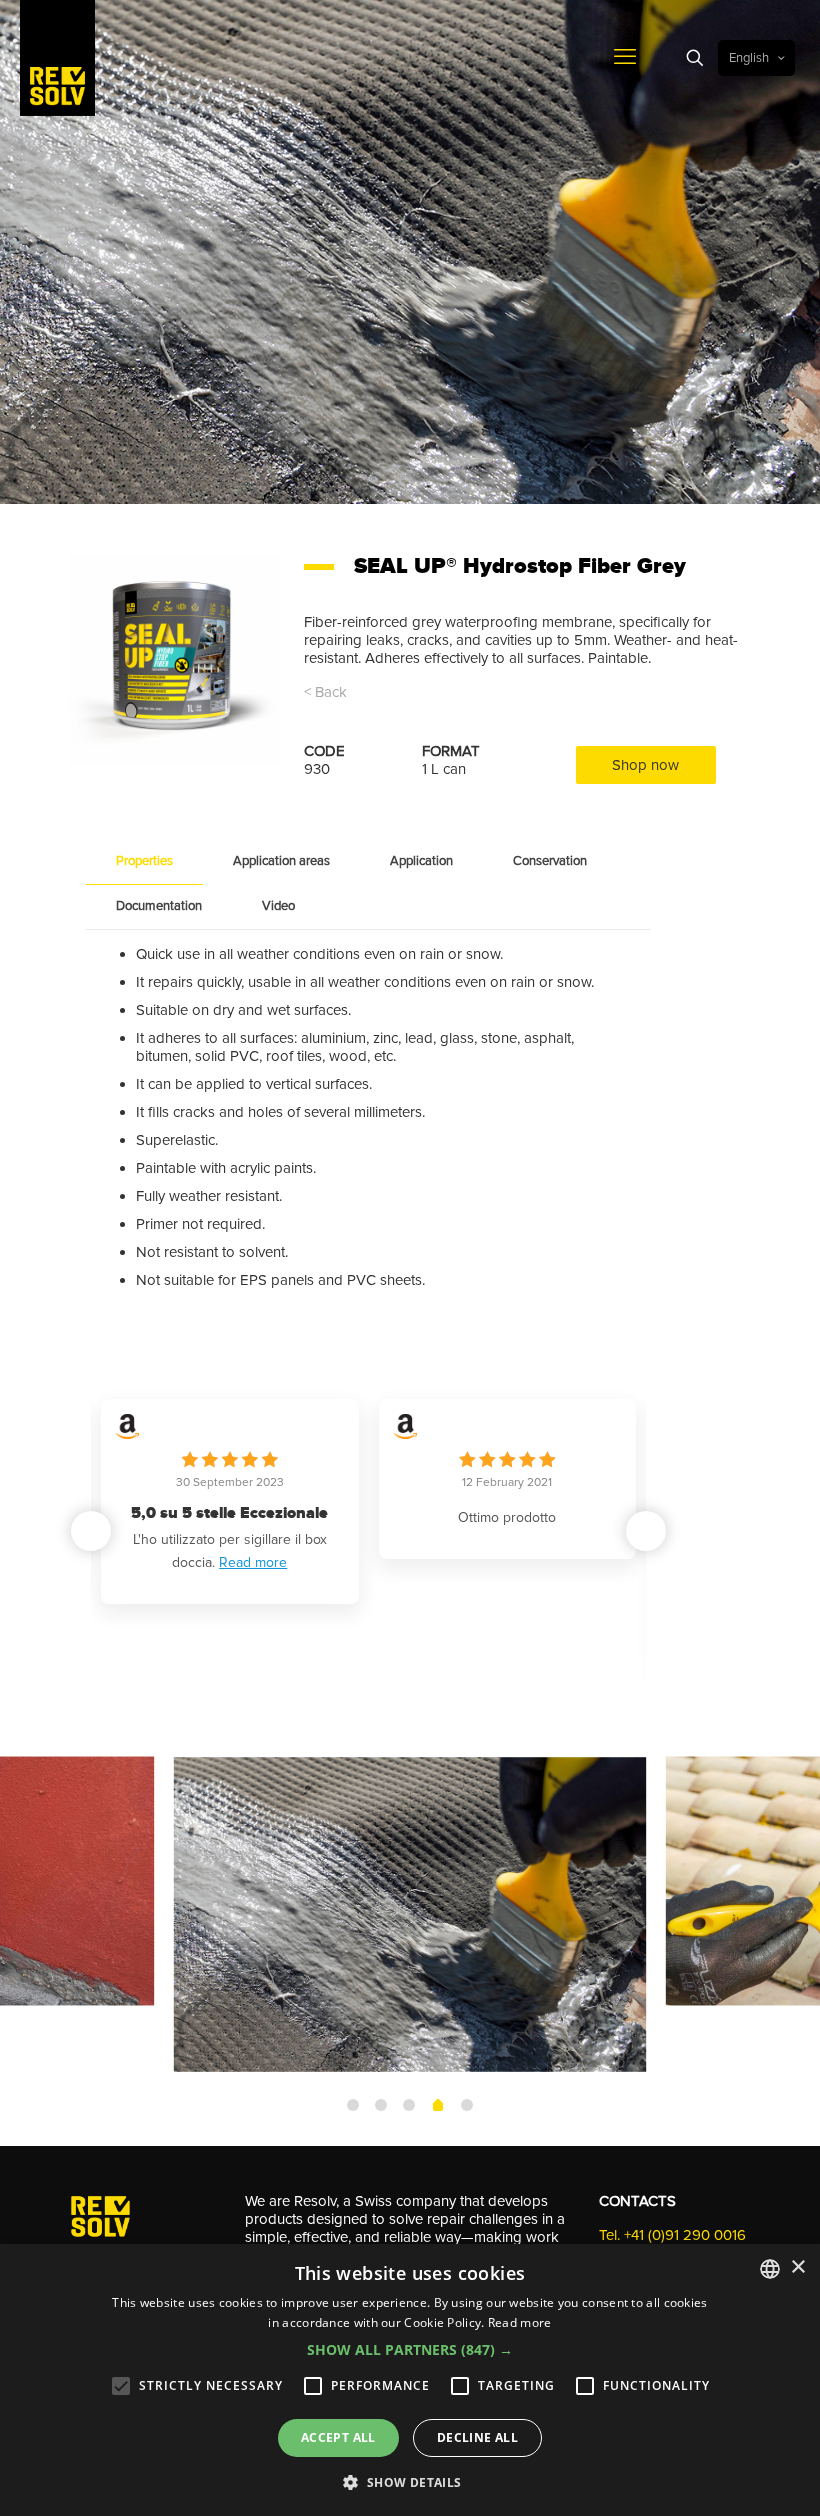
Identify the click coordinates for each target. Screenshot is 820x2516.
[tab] (144, 861)
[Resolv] (57, 58)
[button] (646, 1531)
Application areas (281, 861)
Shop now (645, 765)
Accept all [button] (338, 2437)
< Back (325, 692)
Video (278, 906)
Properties (144, 861)
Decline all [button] (477, 2437)
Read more (302, 1629)
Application (421, 861)
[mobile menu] (625, 58)
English (749, 58)
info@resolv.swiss (655, 2186)
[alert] (410, 2380)
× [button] (797, 2267)
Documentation (159, 906)
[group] (300, 1535)
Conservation (550, 861)
